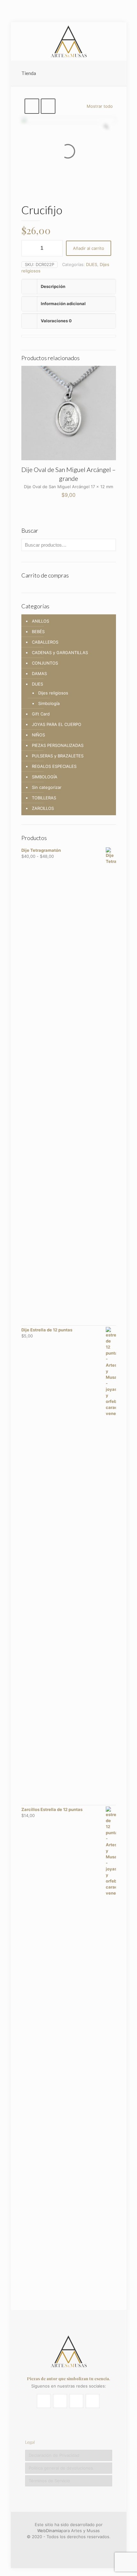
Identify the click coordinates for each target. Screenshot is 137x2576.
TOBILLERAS (44, 798)
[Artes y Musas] (69, 41)
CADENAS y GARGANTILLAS (60, 653)
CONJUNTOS (45, 663)
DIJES (92, 264)
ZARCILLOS (43, 808)
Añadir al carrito (89, 248)
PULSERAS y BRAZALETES (58, 756)
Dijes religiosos (53, 693)
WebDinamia (49, 2531)
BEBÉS (38, 632)
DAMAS (39, 673)
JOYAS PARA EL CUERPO (57, 724)
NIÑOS (38, 735)
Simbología (49, 703)
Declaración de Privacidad (54, 2455)
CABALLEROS (45, 642)
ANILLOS (40, 621)
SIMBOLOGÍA (45, 777)
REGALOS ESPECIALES (54, 766)
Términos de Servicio (49, 2481)
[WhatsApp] (56, 2546)
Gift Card (41, 714)
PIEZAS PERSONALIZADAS (58, 745)
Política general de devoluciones (61, 2468)
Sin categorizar (47, 787)
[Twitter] (73, 2546)
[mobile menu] (118, 35)
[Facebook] (64, 2546)
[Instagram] (81, 2546)
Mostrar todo (100, 106)
